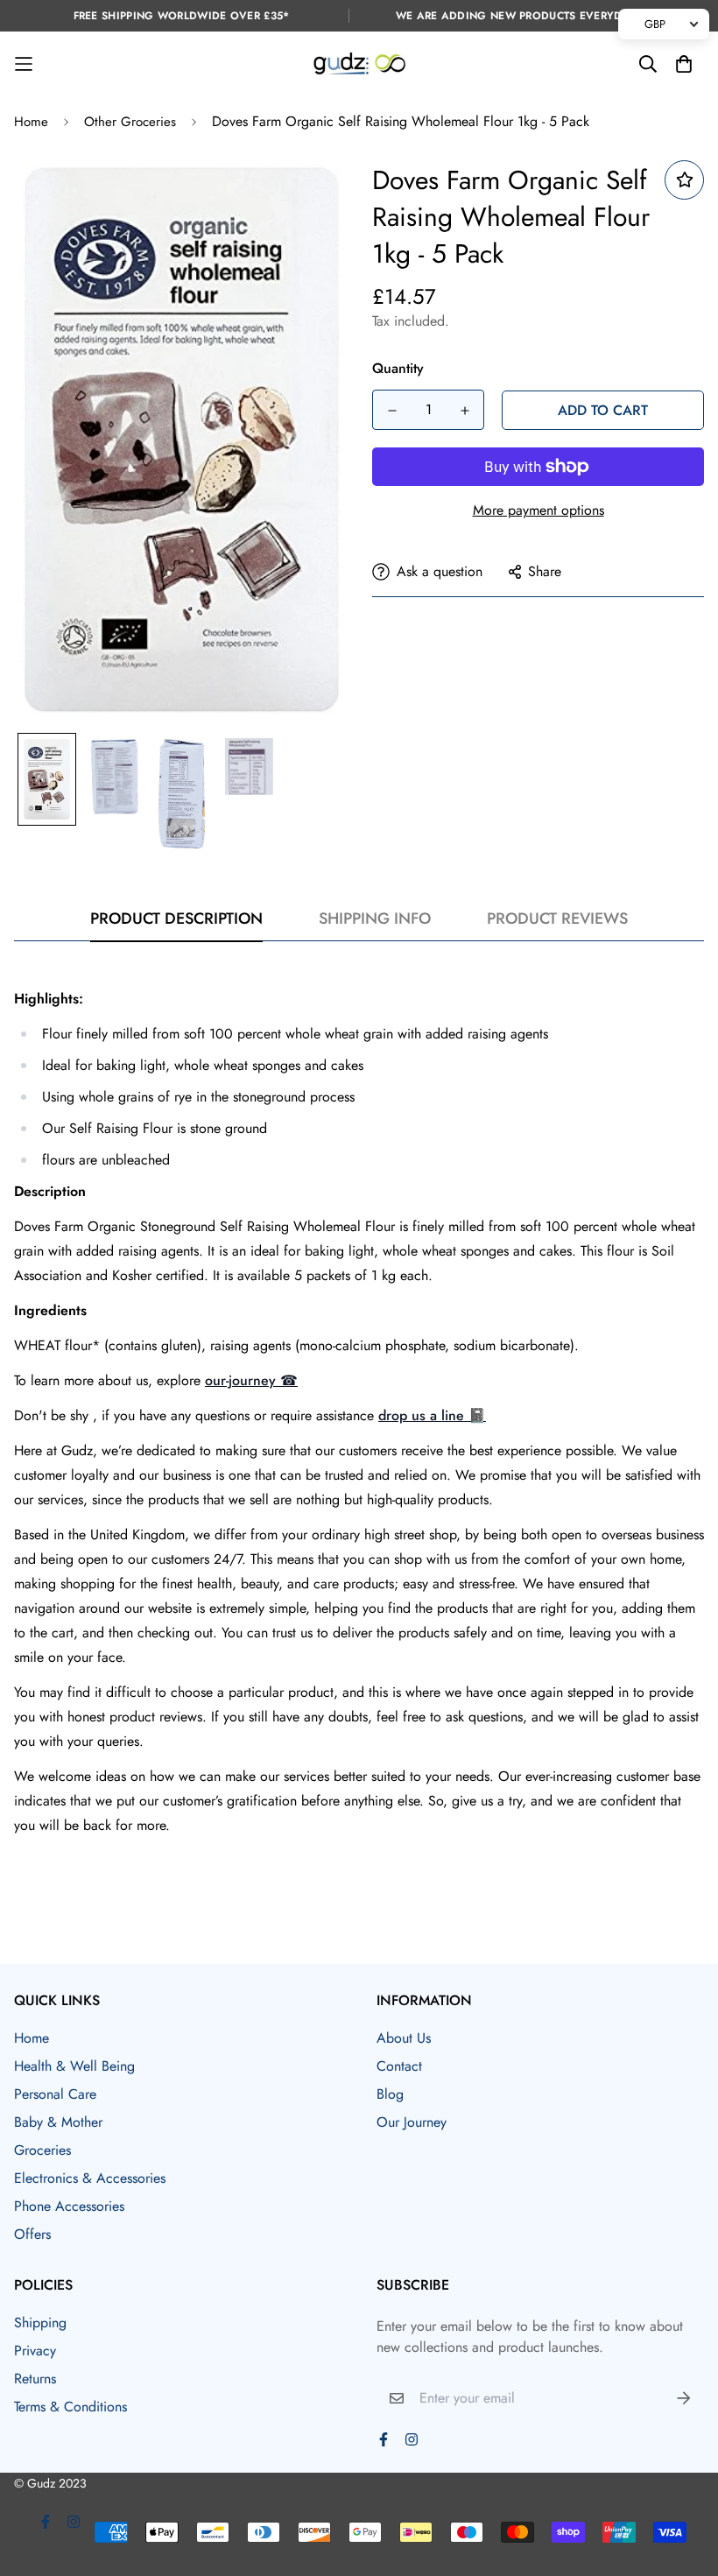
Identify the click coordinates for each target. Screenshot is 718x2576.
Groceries (42, 2150)
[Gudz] (359, 64)
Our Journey (412, 2122)
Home (31, 122)
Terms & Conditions (70, 2407)
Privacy (35, 2351)
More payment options (538, 510)
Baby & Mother (58, 2122)
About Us (404, 2038)
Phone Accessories (69, 2206)
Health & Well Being (74, 2066)
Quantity (398, 368)
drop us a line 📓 (432, 1415)
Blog (390, 2094)
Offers (32, 2234)
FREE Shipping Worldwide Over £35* (182, 16)
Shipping (40, 2323)
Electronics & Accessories (90, 2178)
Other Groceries (130, 122)
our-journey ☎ (251, 1380)
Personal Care (55, 2094)
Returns (35, 2379)
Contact (399, 2066)
